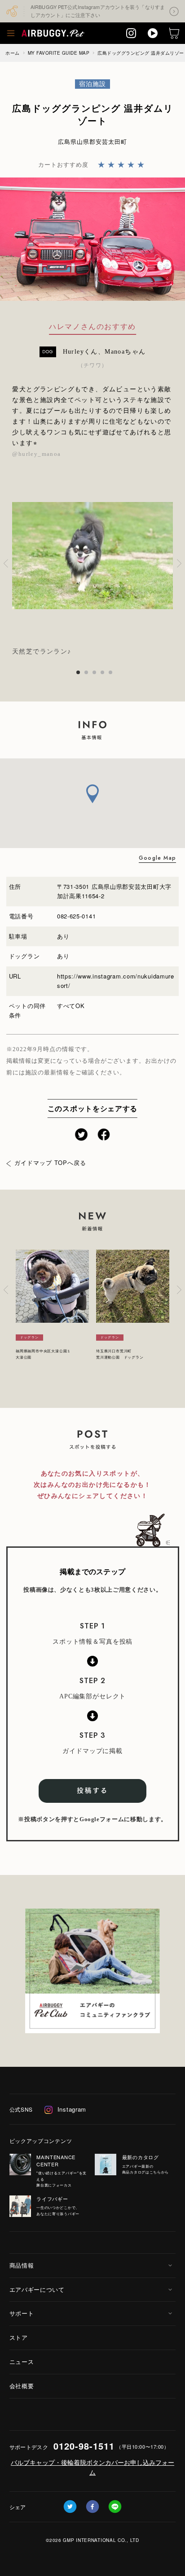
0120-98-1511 (84, 2446)
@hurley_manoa (36, 454)
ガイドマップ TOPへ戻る (51, 1162)
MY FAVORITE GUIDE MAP (59, 53)
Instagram (72, 2109)
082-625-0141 (76, 916)
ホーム (13, 53)
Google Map (157, 858)
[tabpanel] (92, 563)
